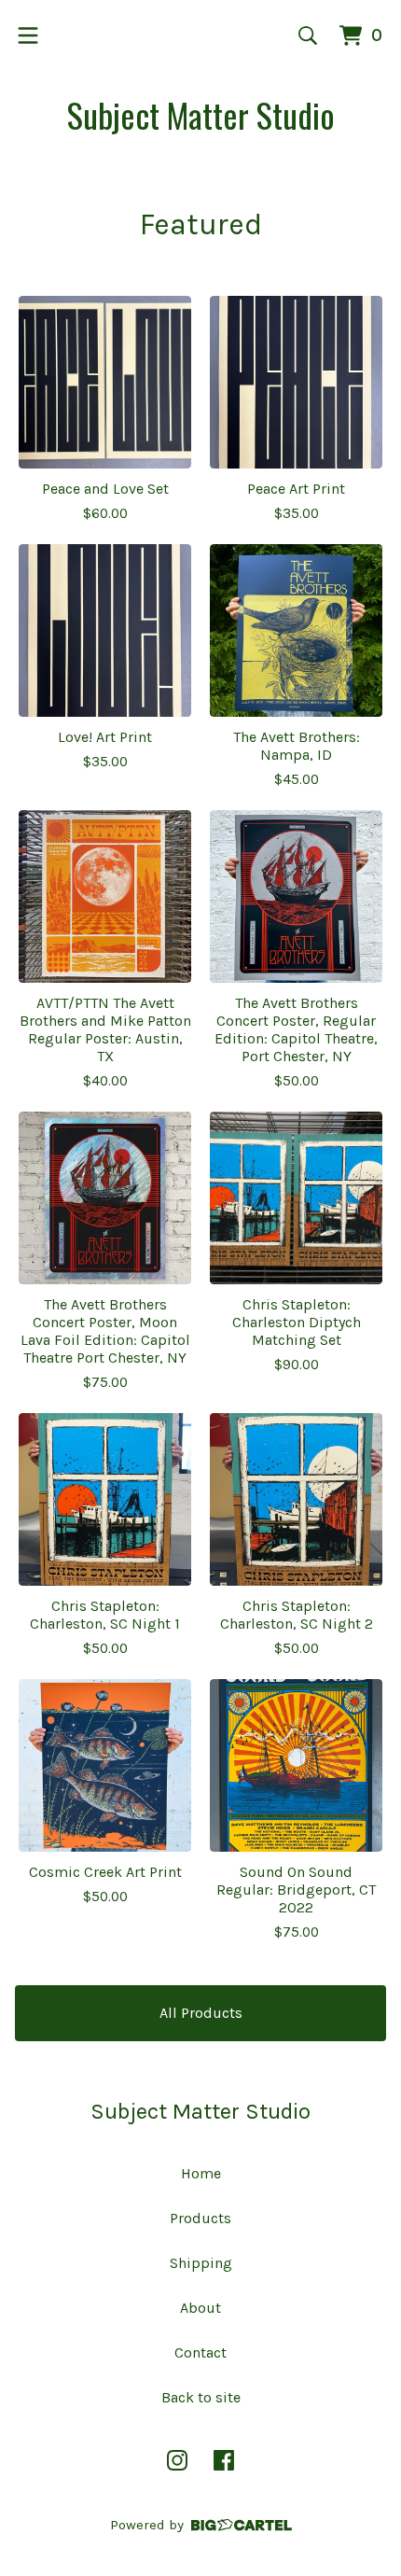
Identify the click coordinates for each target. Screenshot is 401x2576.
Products (200, 2218)
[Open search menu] (308, 35)
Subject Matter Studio (201, 114)
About (200, 2308)
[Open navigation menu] (28, 35)
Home (201, 2173)
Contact (200, 2352)
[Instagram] (177, 2460)
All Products (201, 2013)
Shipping (201, 2263)
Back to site (201, 2397)
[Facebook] (224, 2460)
